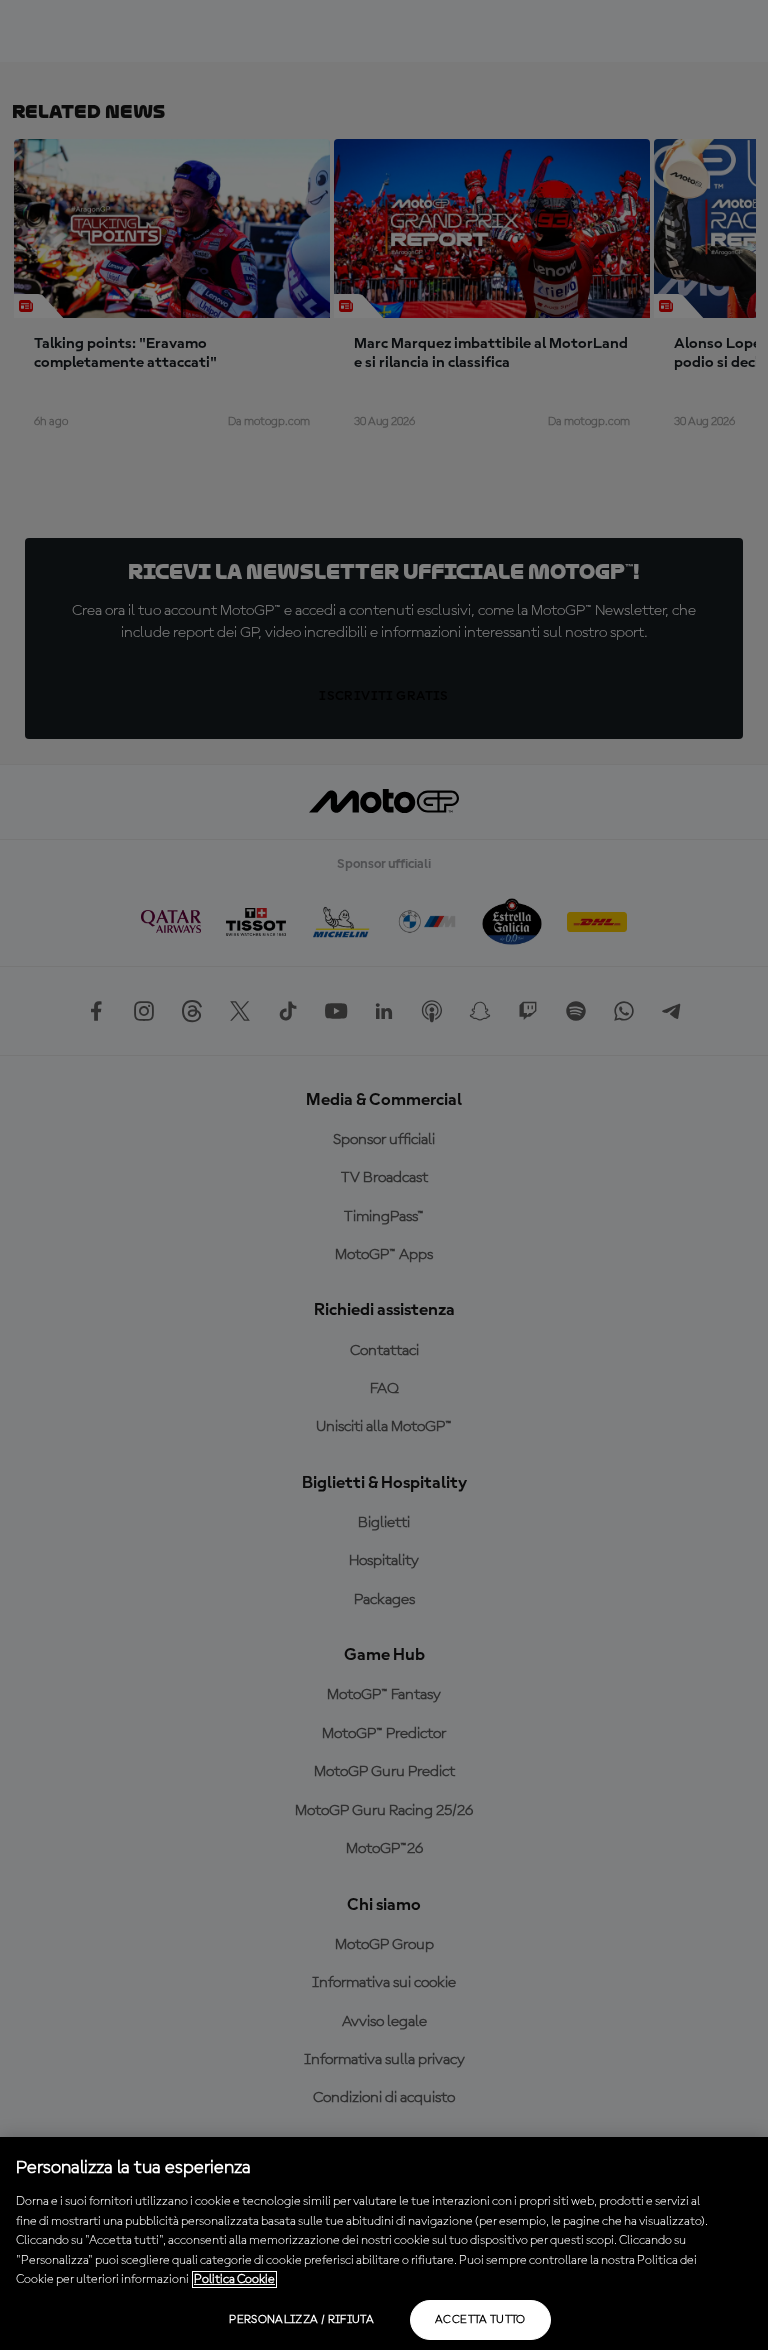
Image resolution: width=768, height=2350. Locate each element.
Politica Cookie (234, 2279)
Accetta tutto (480, 2320)
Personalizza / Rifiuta (301, 2320)
